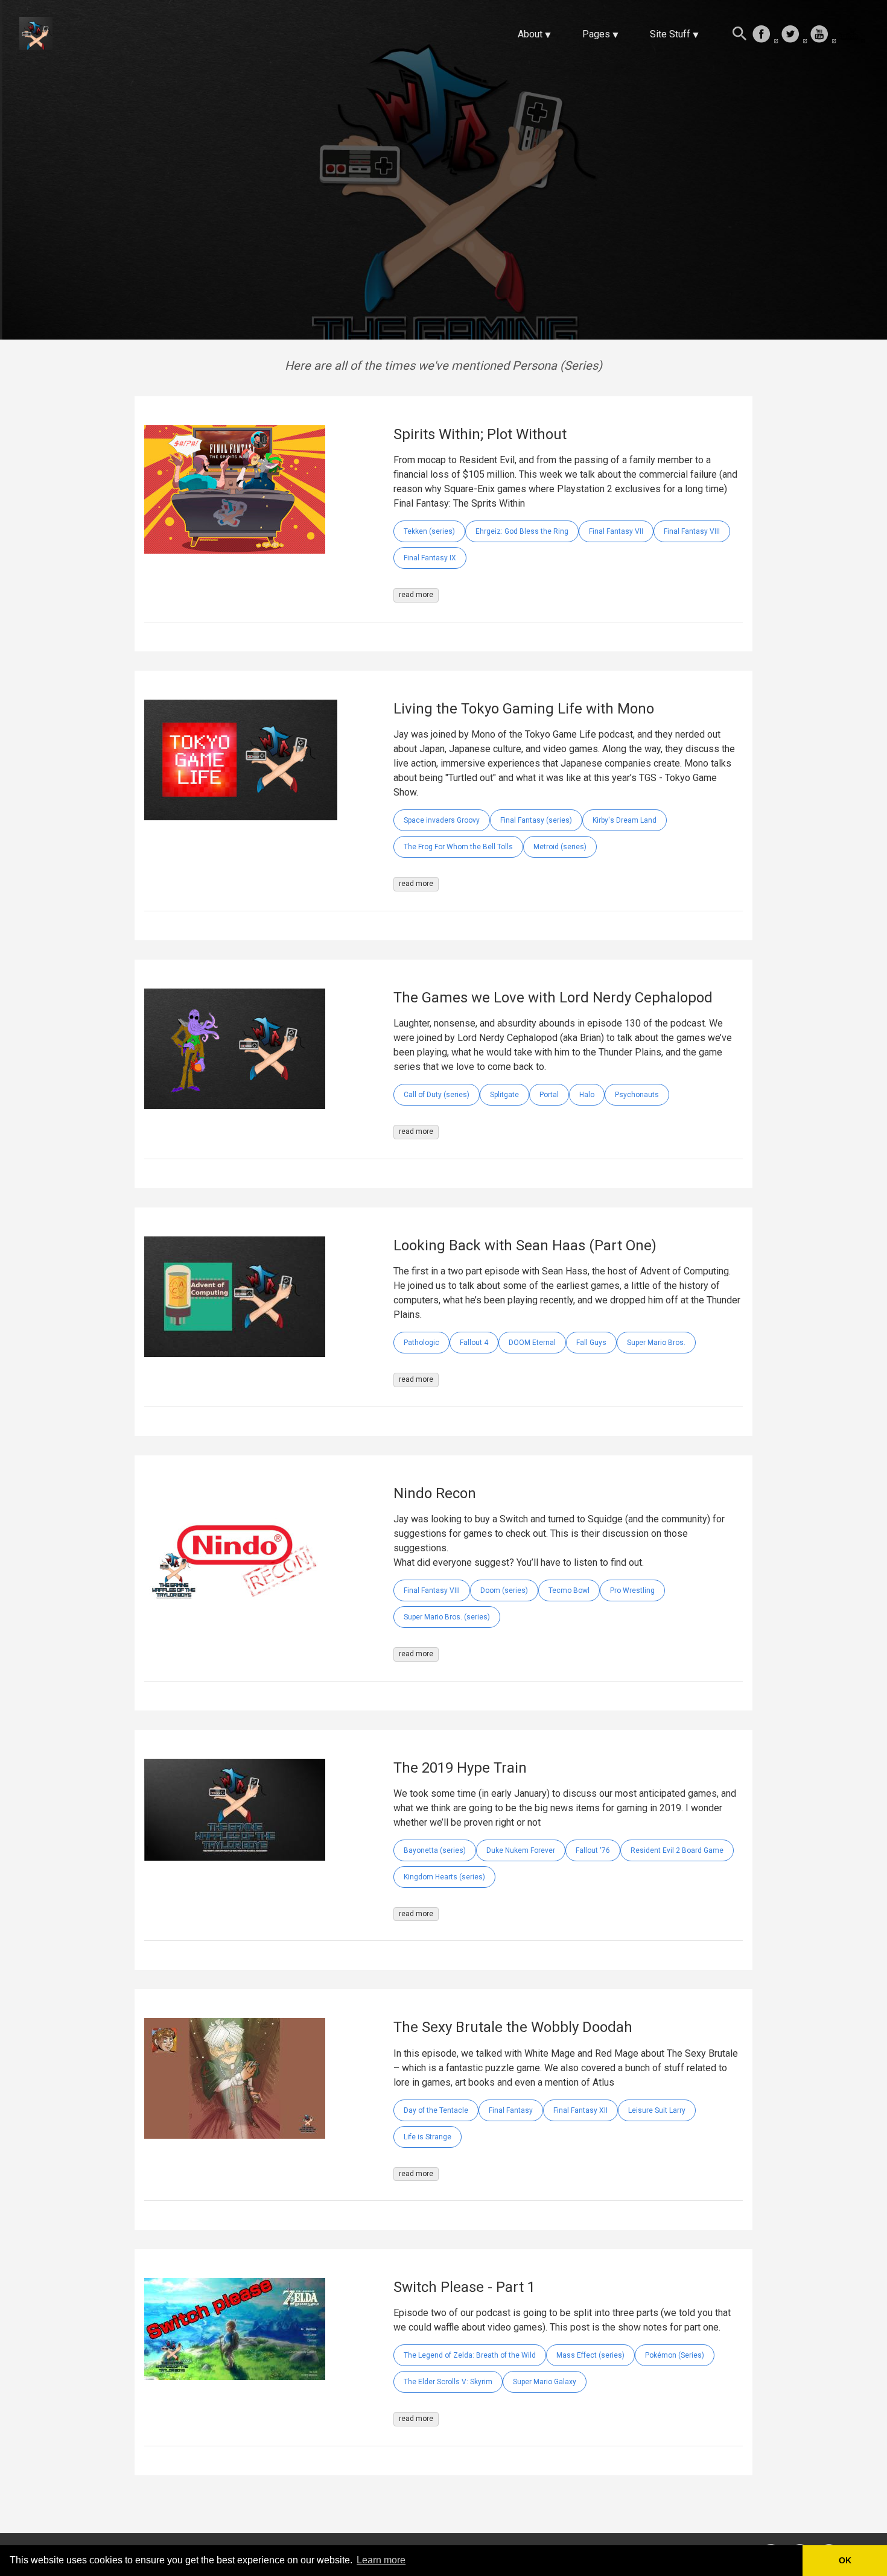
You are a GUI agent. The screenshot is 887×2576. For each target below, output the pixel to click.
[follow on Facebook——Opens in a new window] (765, 35)
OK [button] (845, 2560)
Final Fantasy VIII (692, 531)
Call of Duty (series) (437, 1095)
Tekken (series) (429, 531)
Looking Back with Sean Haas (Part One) (525, 1245)
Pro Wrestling (632, 1590)
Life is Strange (428, 2137)
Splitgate (504, 1095)
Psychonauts (637, 1095)
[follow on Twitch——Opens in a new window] (852, 35)
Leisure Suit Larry (657, 2110)
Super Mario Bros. (656, 1343)
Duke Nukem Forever (521, 1850)
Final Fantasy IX (430, 558)
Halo (587, 1095)
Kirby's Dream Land (625, 820)
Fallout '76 (593, 1850)
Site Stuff (670, 34)
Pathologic (421, 1343)
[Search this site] (740, 35)
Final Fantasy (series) (536, 820)
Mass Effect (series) (590, 2355)
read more (416, 595)
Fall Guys (591, 1343)
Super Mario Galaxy (545, 2382)
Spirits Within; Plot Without (480, 434)
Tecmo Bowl (569, 1590)
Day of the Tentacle (436, 2110)
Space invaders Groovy (442, 820)
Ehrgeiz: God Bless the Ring (522, 531)
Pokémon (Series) (675, 2355)
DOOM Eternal (532, 1343)
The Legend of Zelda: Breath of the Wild (470, 2355)
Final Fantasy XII (580, 2110)
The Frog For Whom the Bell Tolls (458, 847)
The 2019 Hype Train (460, 1768)
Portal (549, 1095)
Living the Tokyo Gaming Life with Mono (524, 709)
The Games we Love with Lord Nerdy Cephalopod (553, 998)
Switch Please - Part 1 (464, 2287)
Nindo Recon (435, 1493)
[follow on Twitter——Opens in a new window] (794, 35)
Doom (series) (504, 1590)
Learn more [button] (381, 2560)
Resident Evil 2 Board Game (677, 1850)
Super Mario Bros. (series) (447, 1617)
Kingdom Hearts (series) (444, 1877)
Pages (596, 34)
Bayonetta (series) (435, 1850)
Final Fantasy (511, 2110)
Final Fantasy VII (616, 531)
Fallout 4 (474, 1343)
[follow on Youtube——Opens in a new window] (823, 35)
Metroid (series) (560, 847)
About (530, 34)
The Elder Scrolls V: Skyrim (448, 2382)
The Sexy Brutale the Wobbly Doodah (513, 2027)
